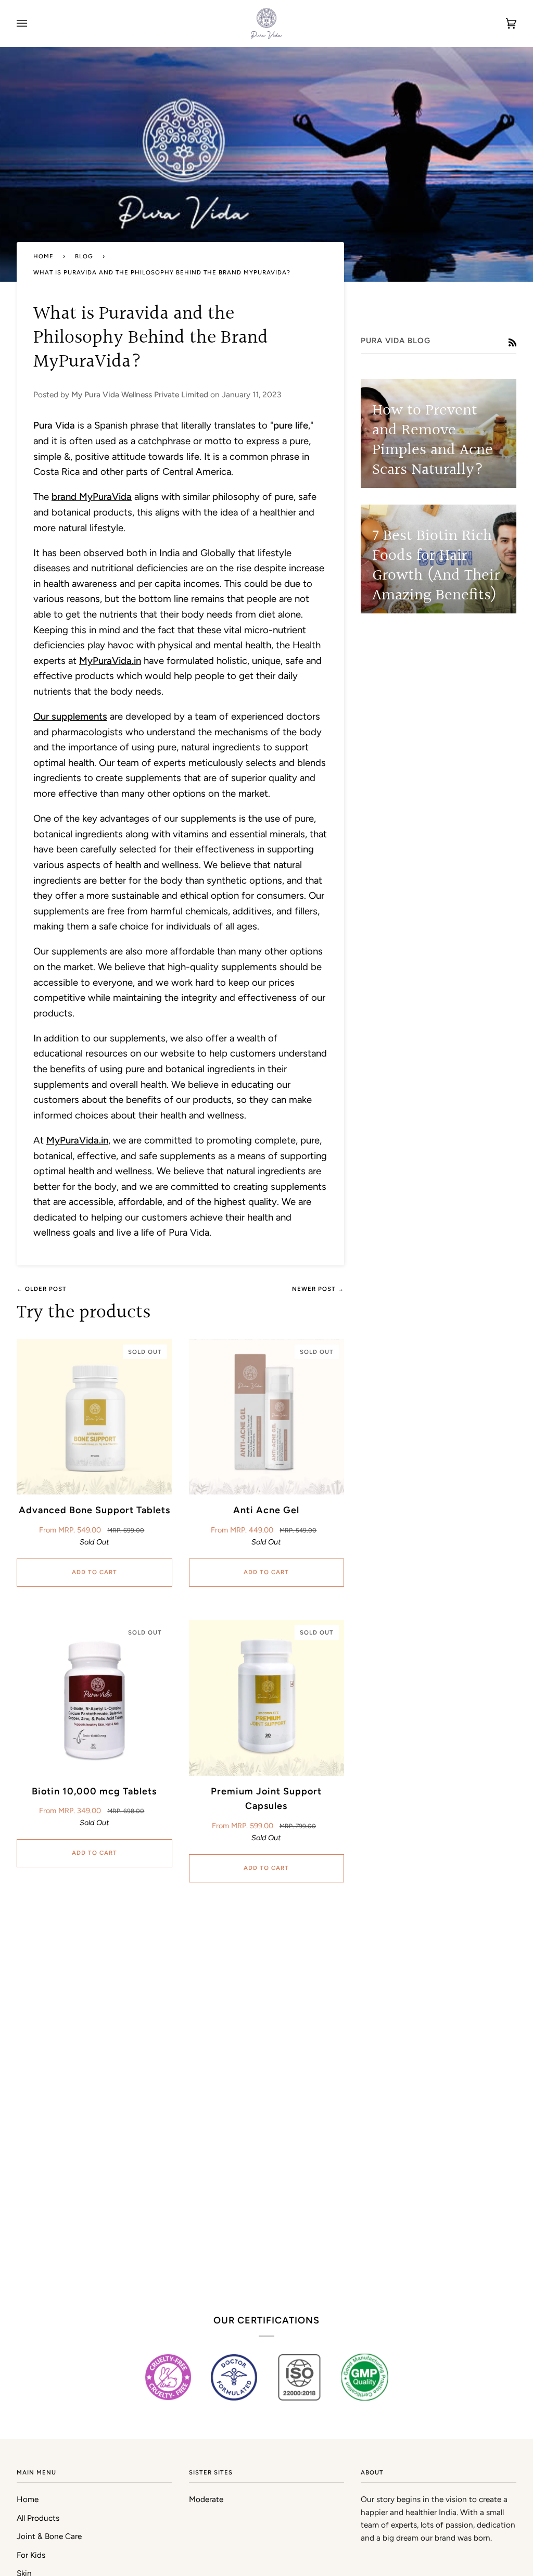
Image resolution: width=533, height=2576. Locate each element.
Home (43, 256)
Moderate (206, 2499)
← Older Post (42, 1289)
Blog (84, 256)
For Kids (31, 2555)
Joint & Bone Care (49, 2536)
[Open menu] (32, 23)
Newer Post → (318, 1289)
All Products (38, 2518)
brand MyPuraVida (92, 497)
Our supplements (70, 716)
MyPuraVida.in (77, 1140)
